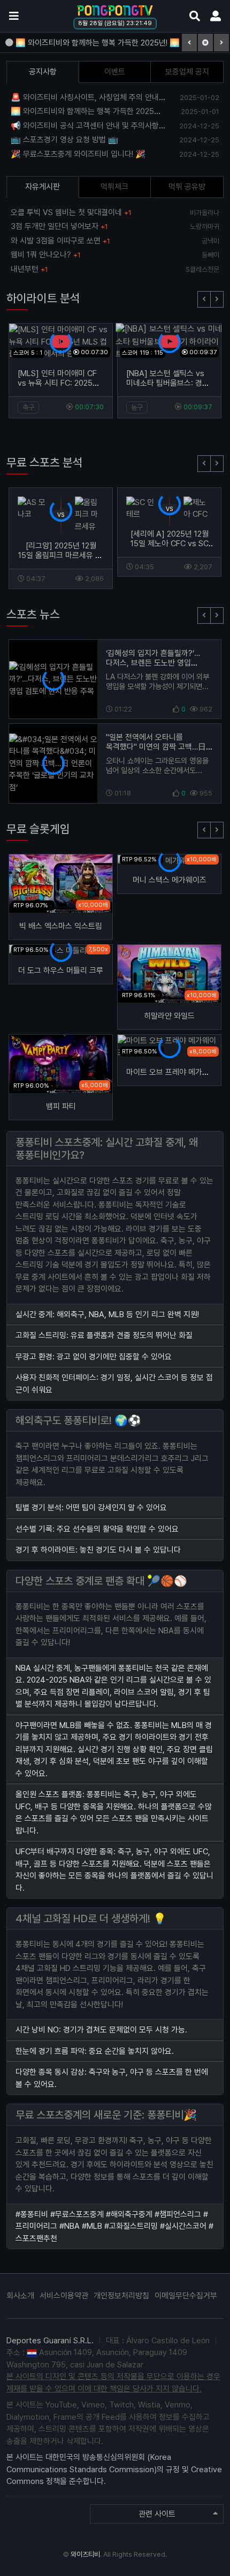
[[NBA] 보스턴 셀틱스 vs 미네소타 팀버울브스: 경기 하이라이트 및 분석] (169, 341)
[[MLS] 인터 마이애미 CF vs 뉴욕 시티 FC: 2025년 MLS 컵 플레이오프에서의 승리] (61, 341)
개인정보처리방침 (121, 2296)
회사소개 (20, 2296)
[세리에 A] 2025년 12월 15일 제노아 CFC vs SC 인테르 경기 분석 (170, 544)
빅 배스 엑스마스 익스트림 (61, 926)
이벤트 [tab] (115, 72)
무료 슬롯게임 (38, 829)
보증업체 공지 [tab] (187, 72)
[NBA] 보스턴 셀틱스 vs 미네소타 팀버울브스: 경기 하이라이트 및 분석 (168, 383)
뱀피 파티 (61, 1106)
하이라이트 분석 (43, 298)
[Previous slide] (204, 299)
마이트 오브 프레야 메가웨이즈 (175, 1072)
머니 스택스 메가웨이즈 (170, 880)
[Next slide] (217, 299)
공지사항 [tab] (43, 72)
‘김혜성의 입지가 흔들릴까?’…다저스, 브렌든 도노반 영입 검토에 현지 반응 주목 (153, 663)
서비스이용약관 (64, 2296)
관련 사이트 (157, 2514)
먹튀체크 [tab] (114, 187)
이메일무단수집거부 (186, 2296)
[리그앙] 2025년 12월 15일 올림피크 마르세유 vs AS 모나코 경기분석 (61, 555)
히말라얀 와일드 (169, 1016)
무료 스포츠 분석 (45, 462)
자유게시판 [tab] (43, 187)
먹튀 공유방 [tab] (187, 187)
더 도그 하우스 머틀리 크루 (61, 970)
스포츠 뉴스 (33, 614)
